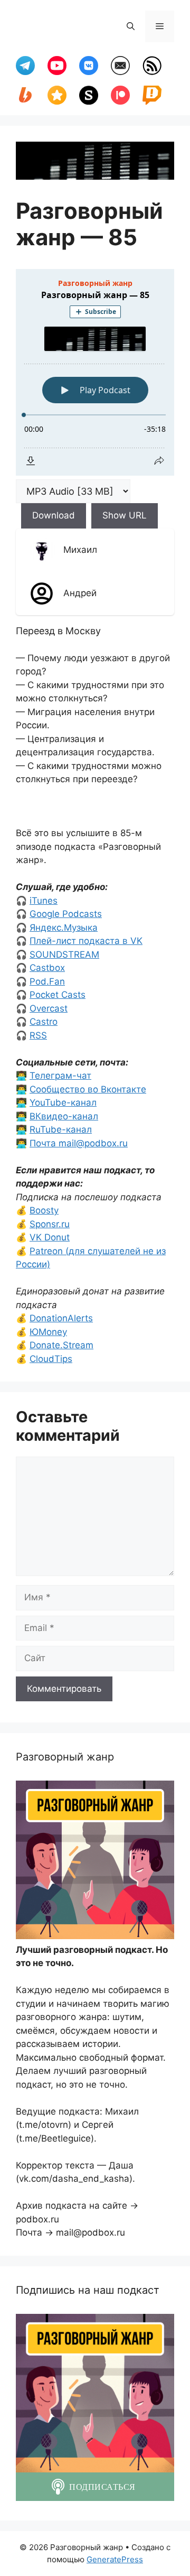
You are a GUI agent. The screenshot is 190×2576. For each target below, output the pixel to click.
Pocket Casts (58, 995)
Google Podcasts (66, 914)
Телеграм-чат (60, 1076)
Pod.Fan (47, 981)
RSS (38, 1035)
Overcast (49, 1008)
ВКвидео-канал (64, 1116)
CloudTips (51, 1359)
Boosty (44, 1210)
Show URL (125, 515)
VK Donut (50, 1237)
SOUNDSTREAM (64, 955)
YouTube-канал (63, 1102)
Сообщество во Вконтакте (88, 1089)
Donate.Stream (61, 1345)
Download (54, 515)
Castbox (47, 968)
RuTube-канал (61, 1129)
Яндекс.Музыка (64, 928)
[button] (131, 26)
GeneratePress (115, 2559)
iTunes (44, 901)
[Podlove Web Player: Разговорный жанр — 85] (95, 372)
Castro (44, 1022)
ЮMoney (48, 1332)
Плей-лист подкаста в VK (86, 941)
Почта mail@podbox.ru (79, 1143)
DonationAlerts (61, 1318)
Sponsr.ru (50, 1224)
